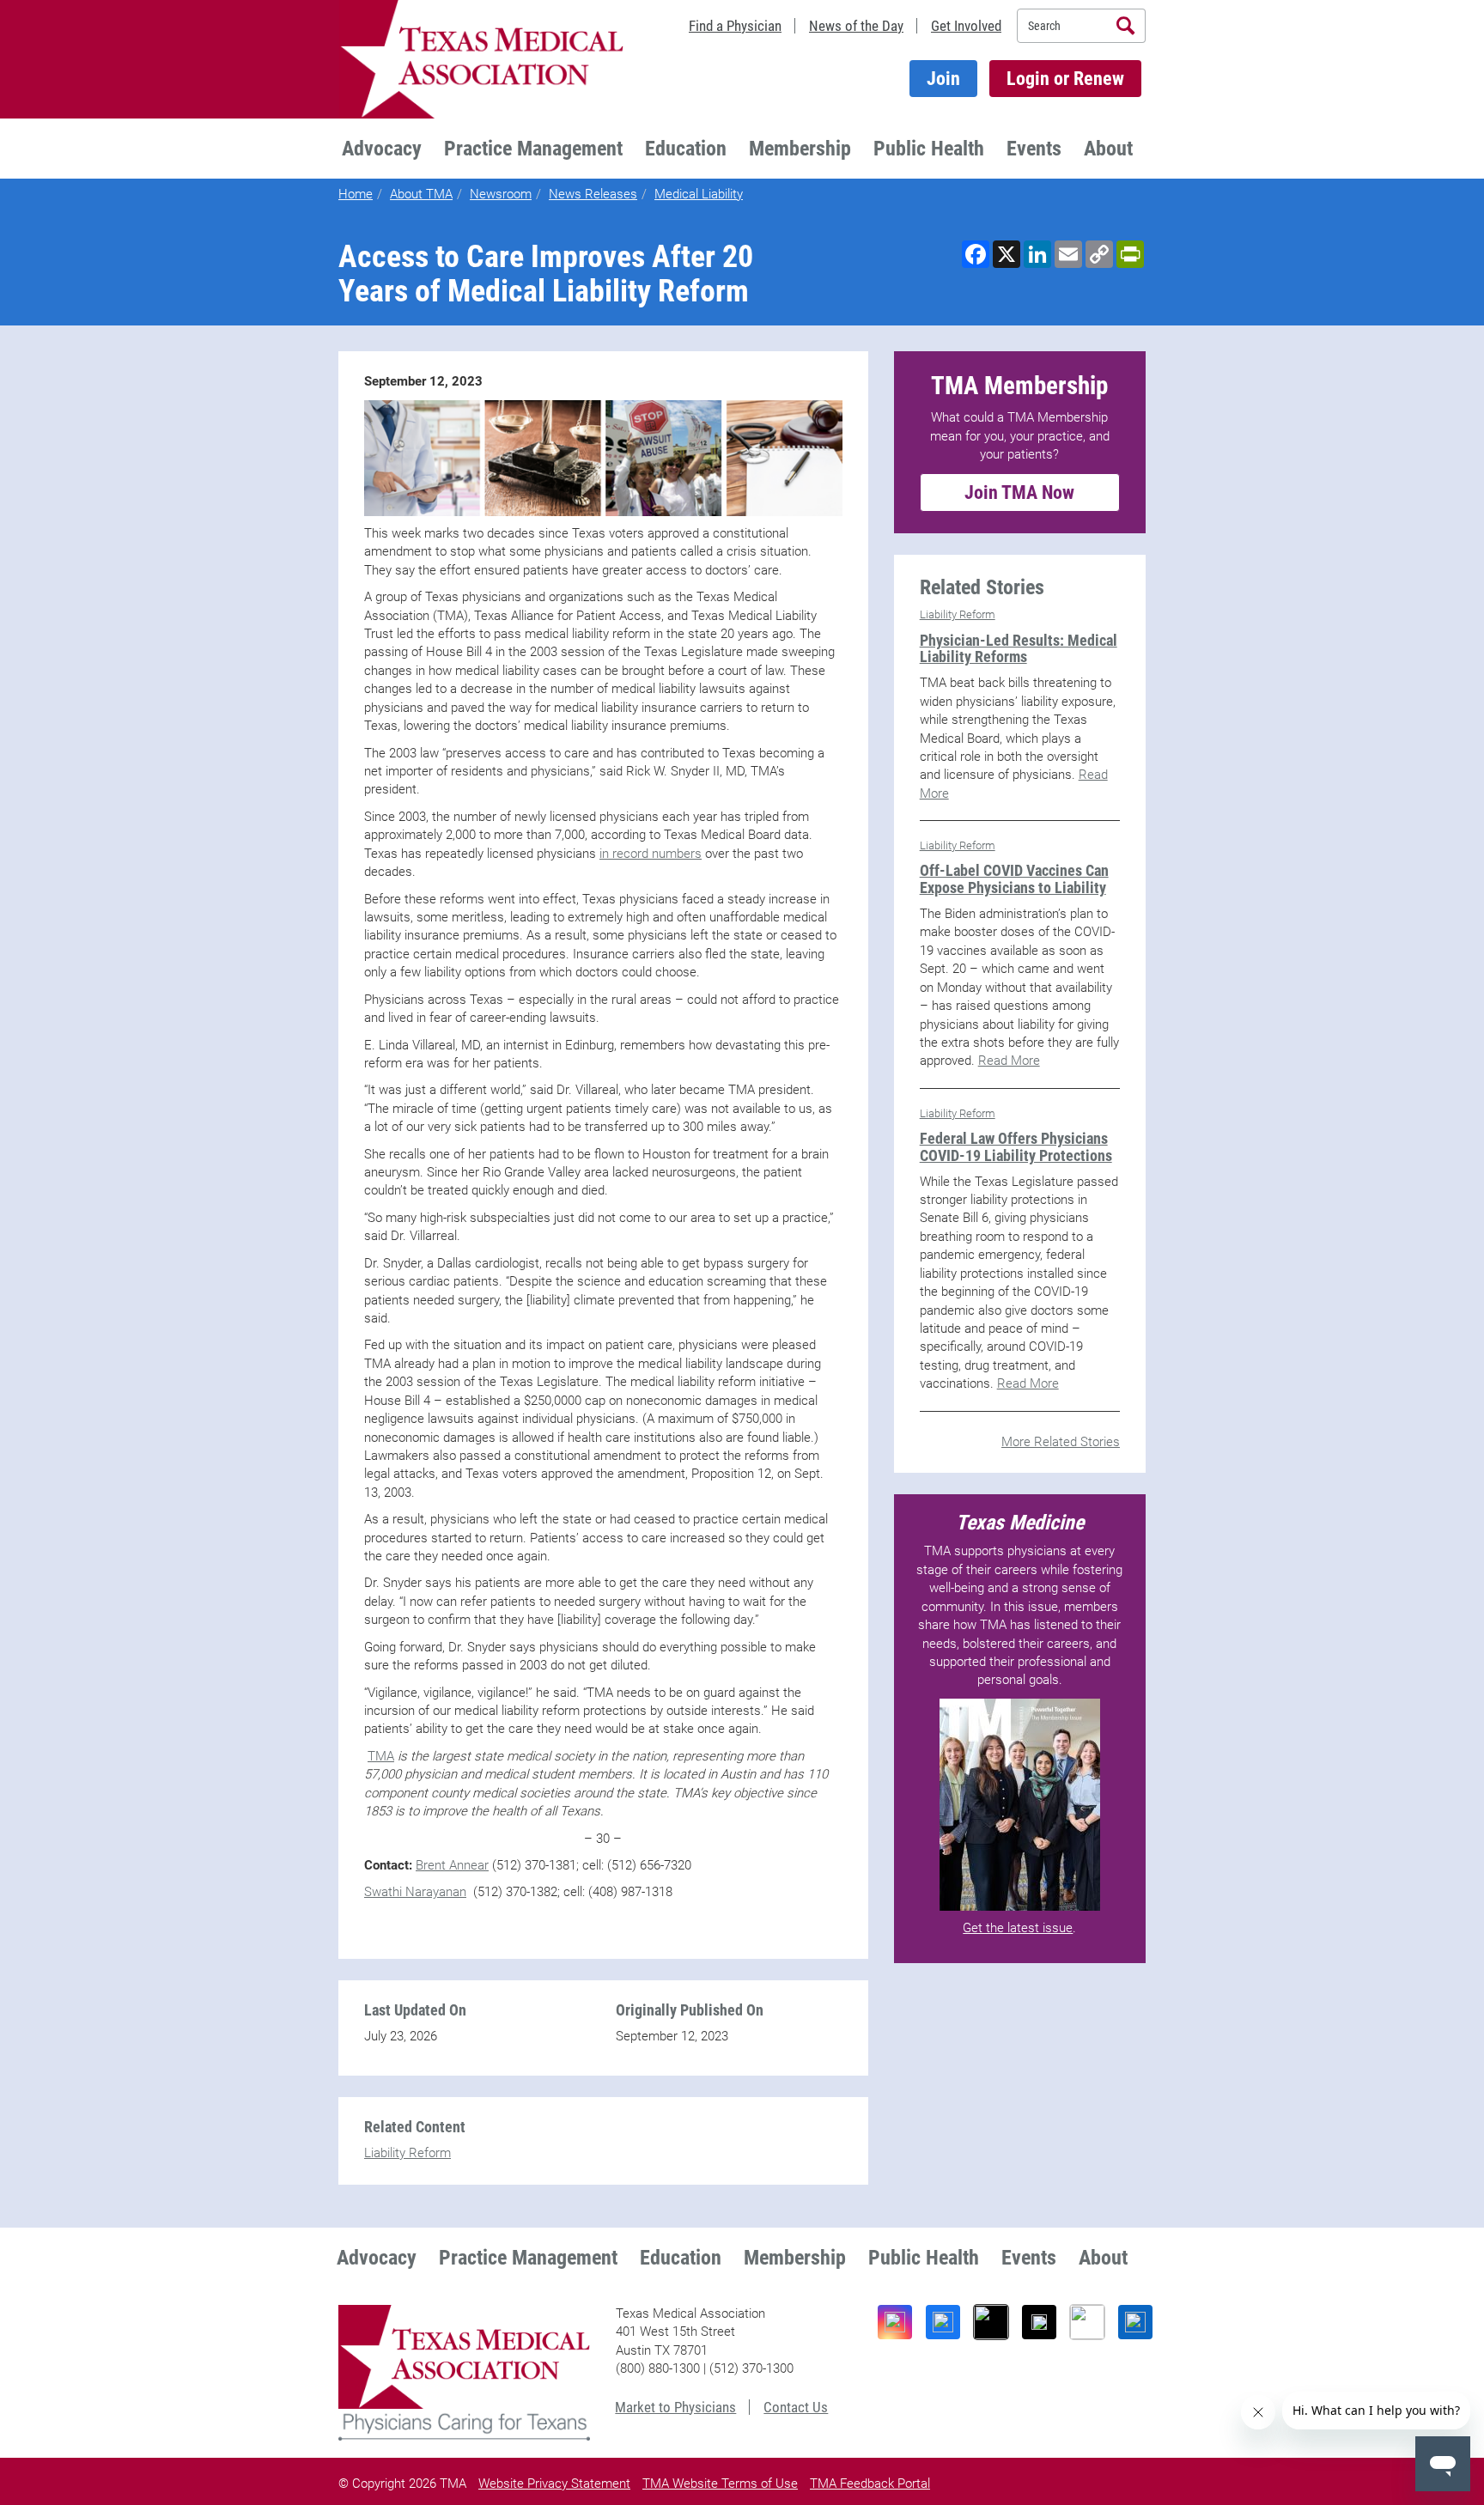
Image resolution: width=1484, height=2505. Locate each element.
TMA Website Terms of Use (720, 2484)
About (1108, 149)
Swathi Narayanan (415, 1892)
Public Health (929, 149)
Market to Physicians (675, 2407)
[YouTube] (1087, 2322)
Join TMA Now (1019, 492)
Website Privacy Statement (554, 2484)
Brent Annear (452, 1865)
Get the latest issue (1018, 1928)
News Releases (593, 194)
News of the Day (856, 26)
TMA (381, 1756)
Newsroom (501, 194)
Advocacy (382, 149)
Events (1034, 149)
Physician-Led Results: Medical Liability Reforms (1019, 649)
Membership (800, 149)
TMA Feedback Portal (870, 2484)
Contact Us (796, 2407)
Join (943, 79)
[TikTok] (991, 2322)
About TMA (421, 194)
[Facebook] (943, 2322)
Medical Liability (699, 194)
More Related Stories (1061, 1442)
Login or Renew (1065, 79)
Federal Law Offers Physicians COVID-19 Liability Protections (1016, 1147)
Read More (1009, 1061)
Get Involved (966, 26)
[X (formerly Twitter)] (1039, 2322)
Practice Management (533, 149)
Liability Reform (407, 2153)
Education (686, 149)
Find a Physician (735, 26)
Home (356, 194)
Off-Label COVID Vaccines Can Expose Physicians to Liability (1014, 879)
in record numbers (651, 854)
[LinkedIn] (1135, 2322)
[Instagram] (895, 2322)
